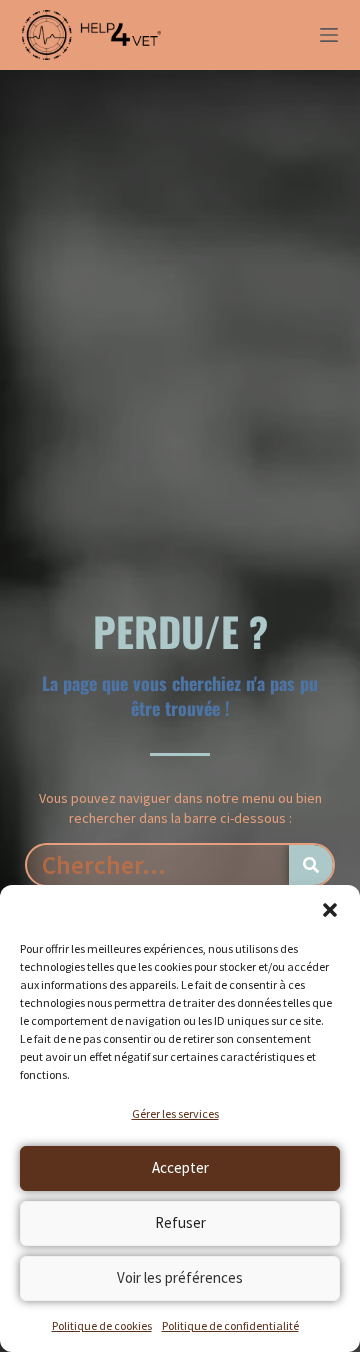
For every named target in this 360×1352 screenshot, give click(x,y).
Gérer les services (175, 1113)
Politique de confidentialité (230, 1325)
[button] (330, 910)
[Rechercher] (311, 865)
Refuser (180, 1222)
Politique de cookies (102, 1325)
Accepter (180, 1167)
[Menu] (329, 35)
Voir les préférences (180, 1277)
